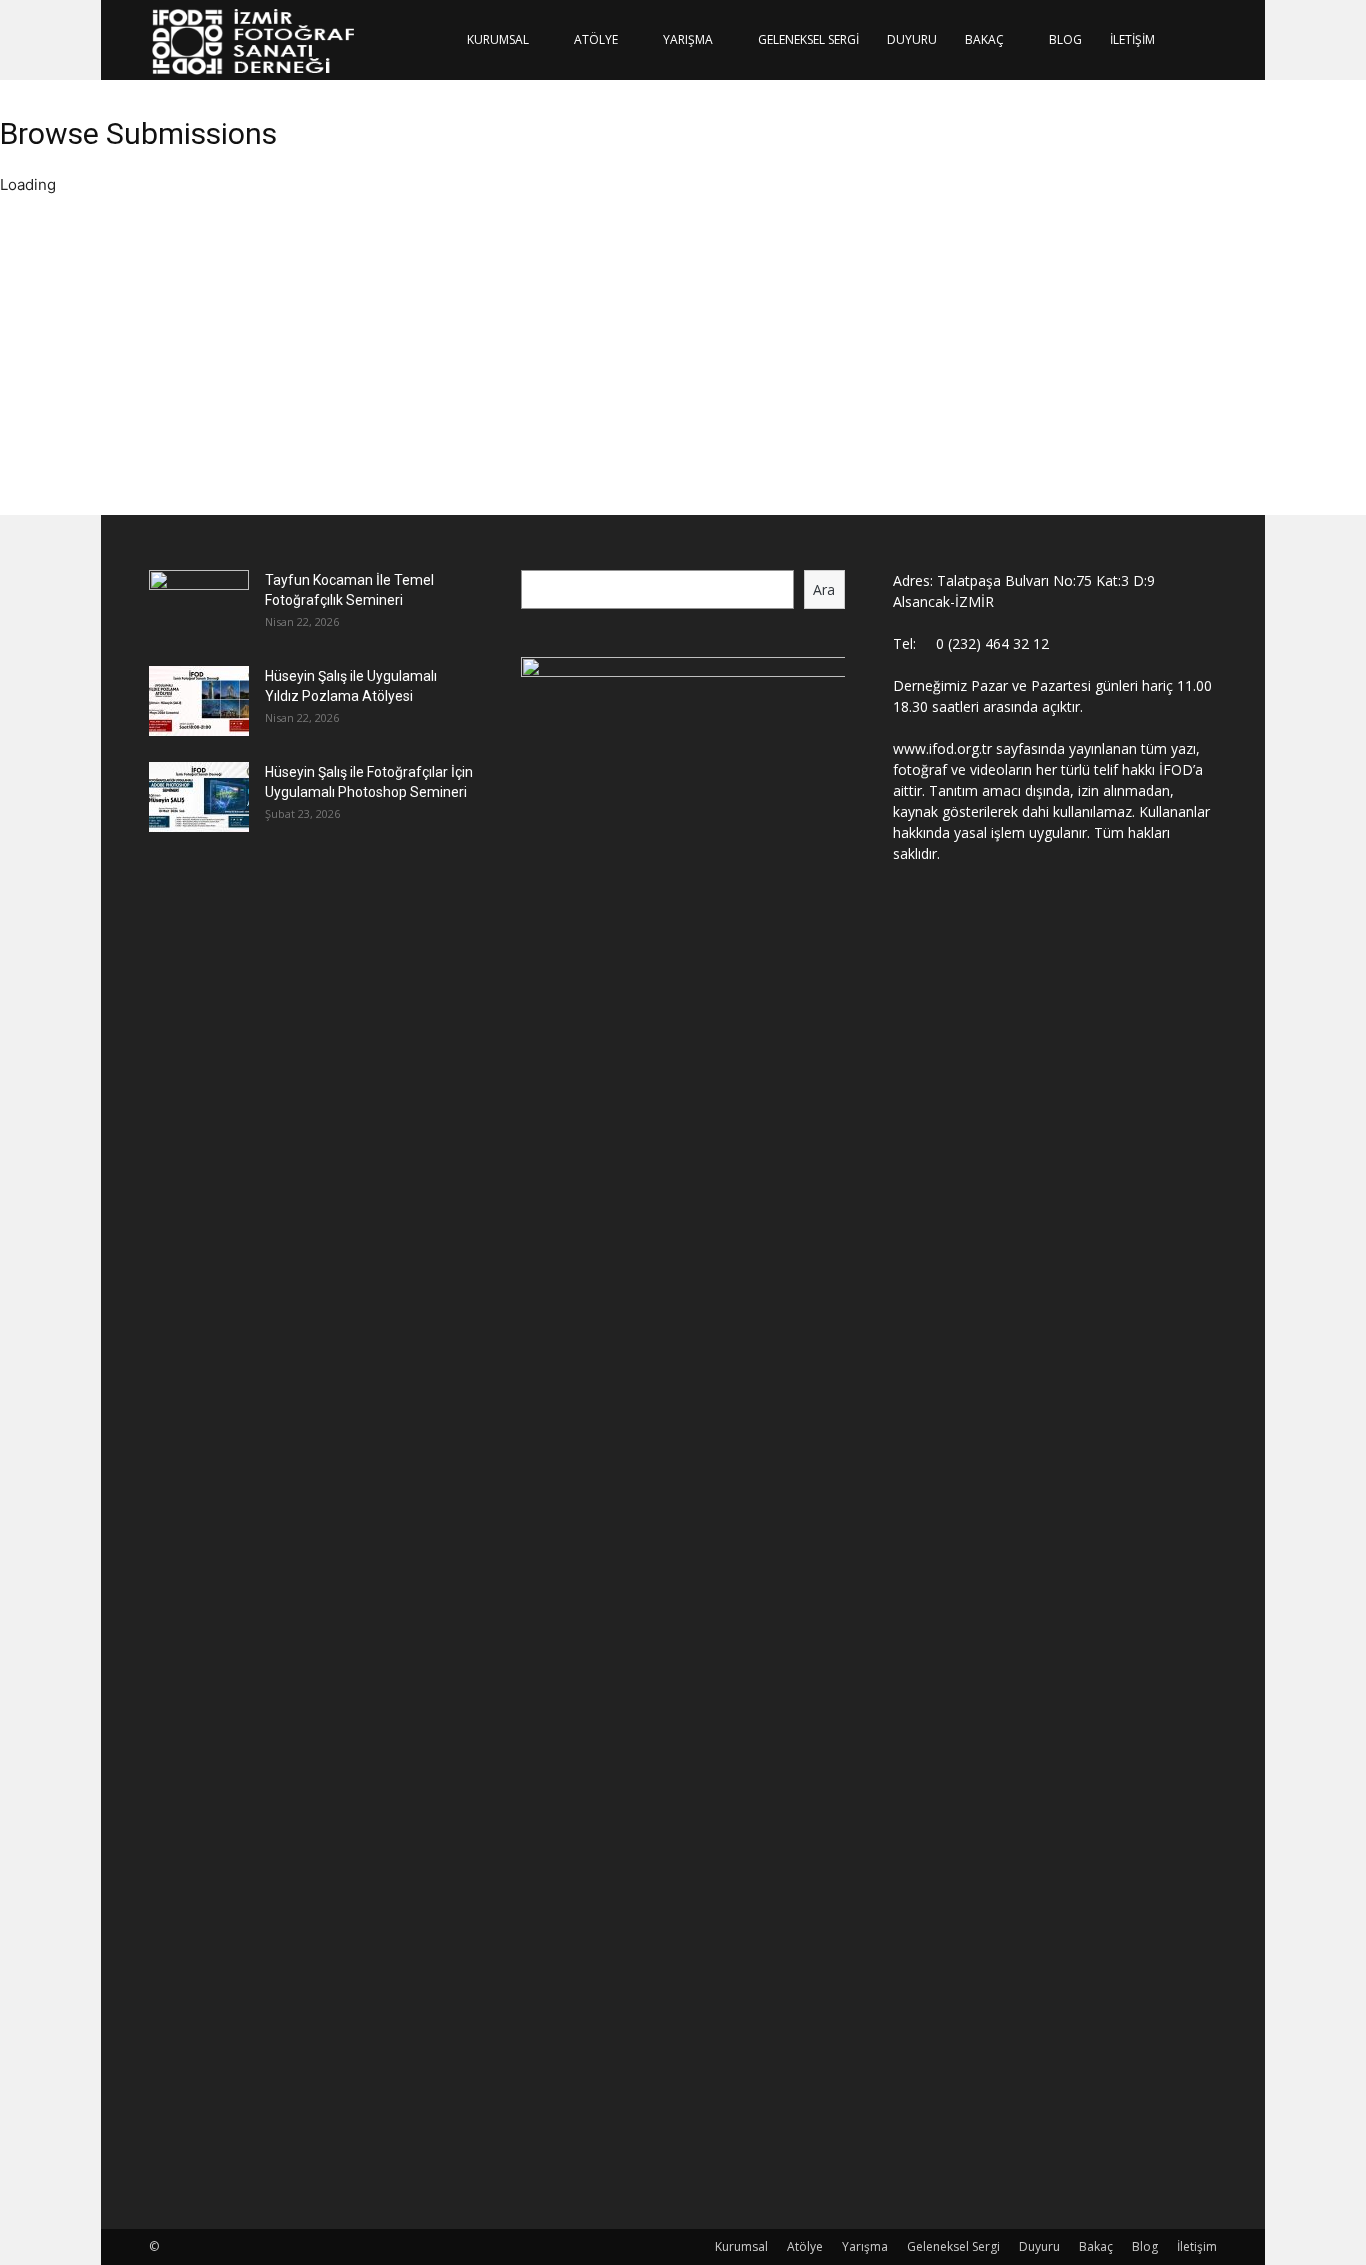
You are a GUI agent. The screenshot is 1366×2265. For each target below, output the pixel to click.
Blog (1065, 39)
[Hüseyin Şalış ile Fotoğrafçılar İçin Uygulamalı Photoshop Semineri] (199, 797)
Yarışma (688, 39)
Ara (824, 589)
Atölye (596, 39)
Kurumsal (498, 39)
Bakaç (984, 39)
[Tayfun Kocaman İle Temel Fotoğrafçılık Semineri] (199, 605)
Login (202, 443)
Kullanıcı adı (219, 318)
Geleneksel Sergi (808, 39)
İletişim (1132, 39)
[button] (1193, 41)
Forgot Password (304, 443)
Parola (199, 388)
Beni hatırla (218, 414)
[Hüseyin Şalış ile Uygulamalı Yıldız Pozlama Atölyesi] (199, 701)
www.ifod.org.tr (942, 748)
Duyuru (912, 39)
